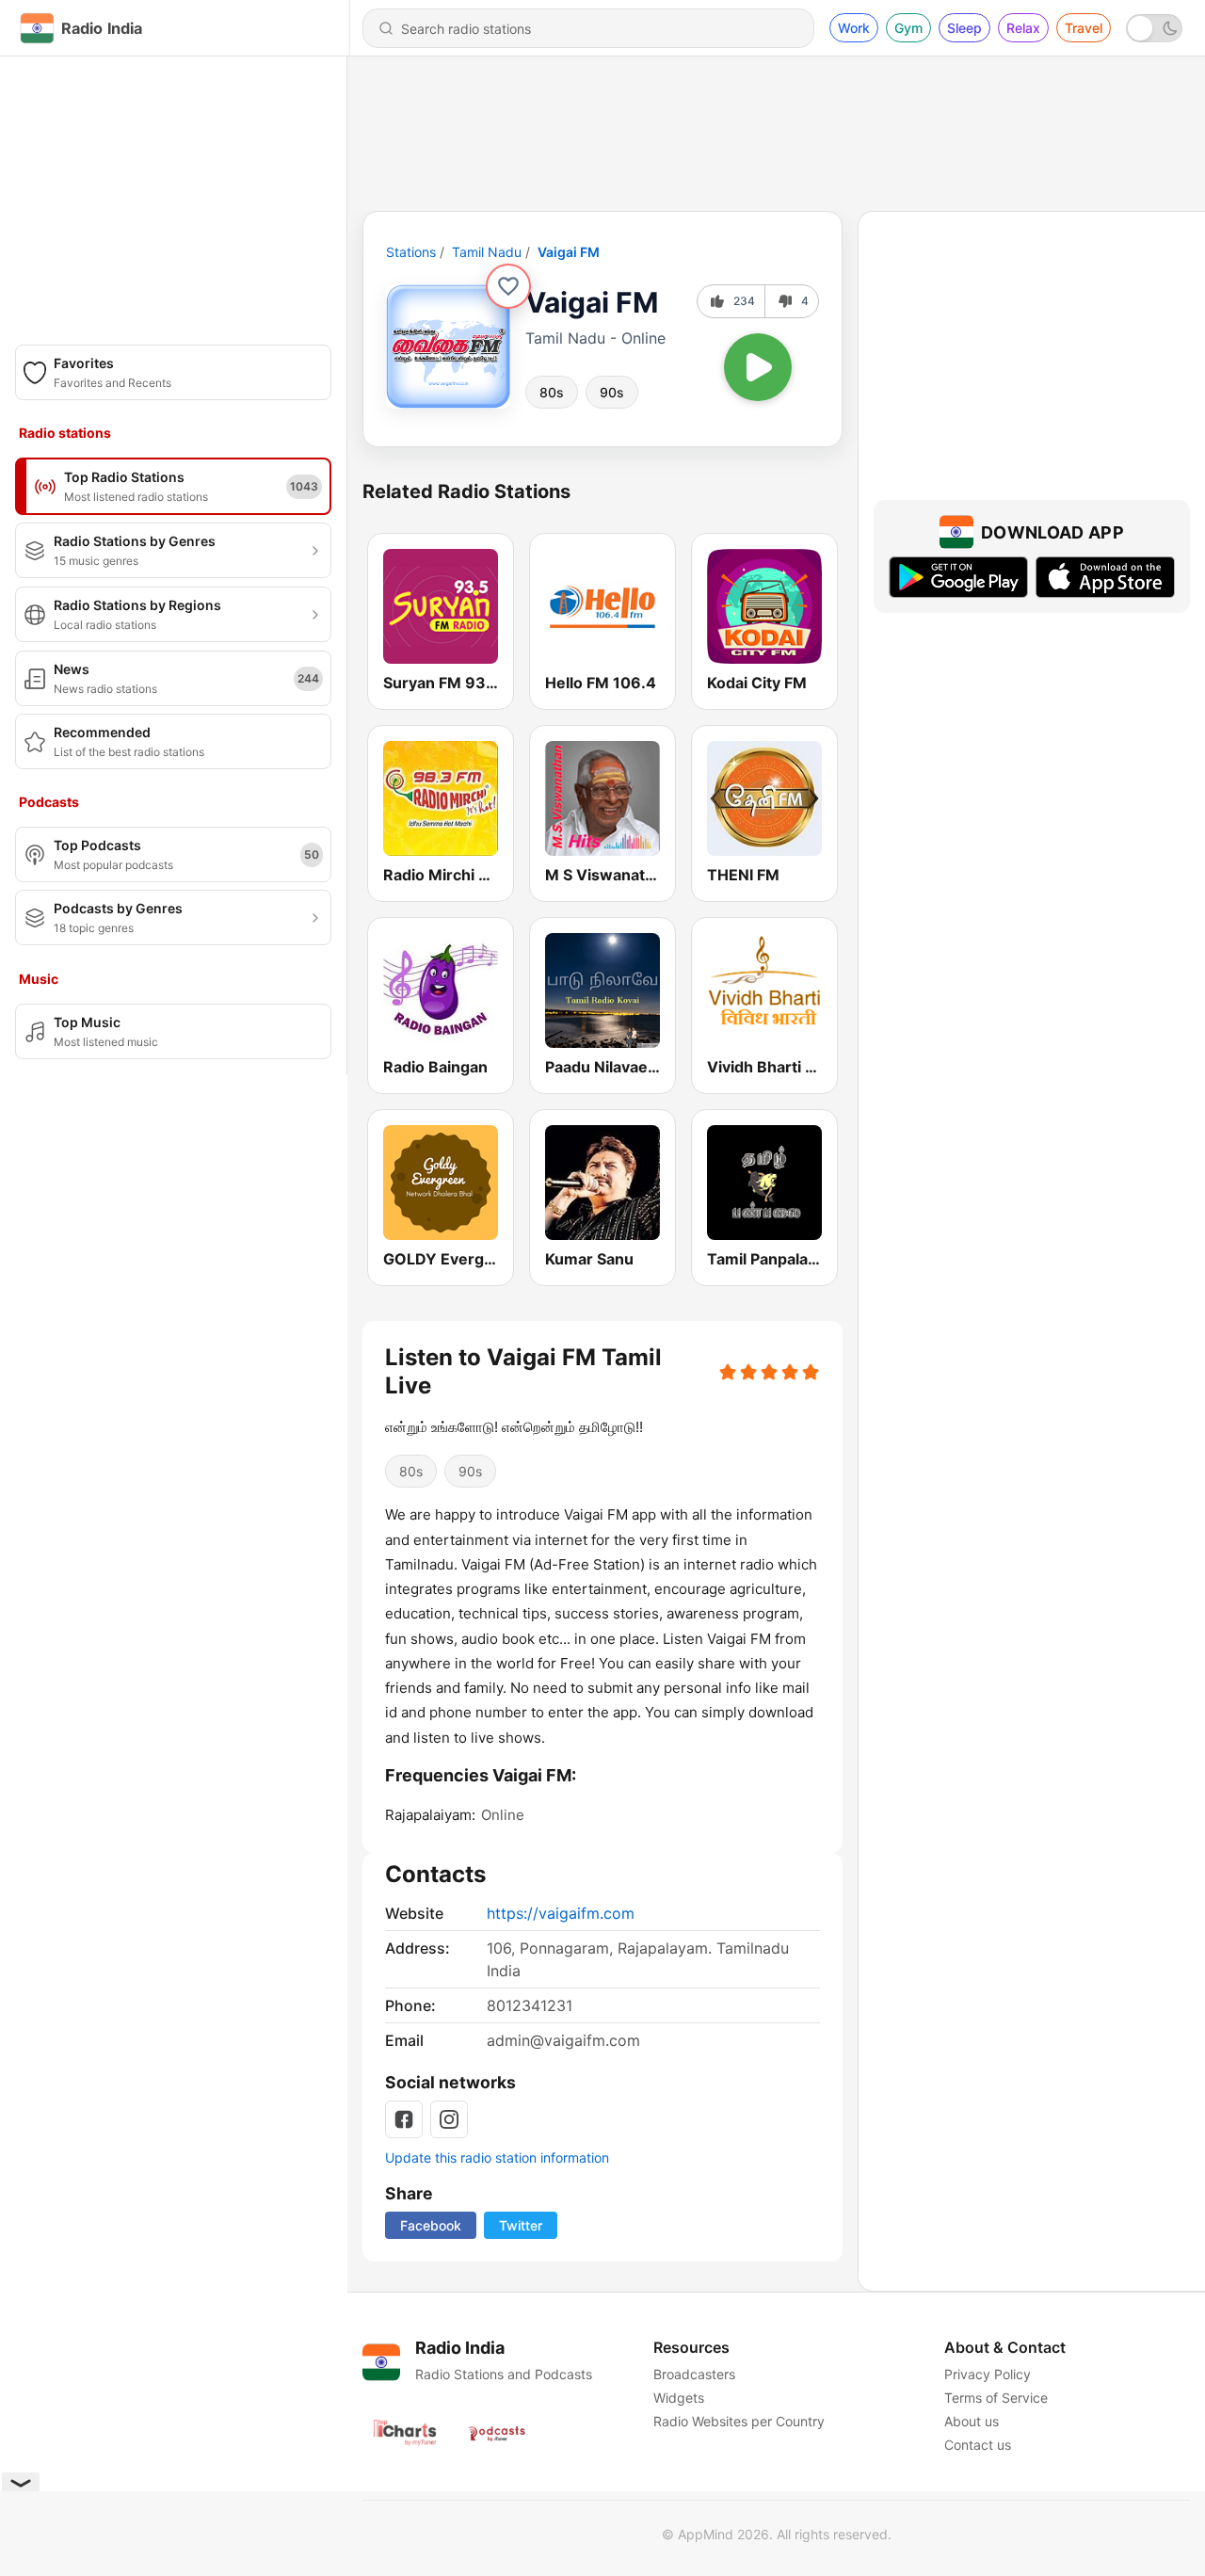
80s (552, 392)
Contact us (978, 2445)
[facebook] (404, 2119)
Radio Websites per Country (739, 2421)
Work (854, 28)
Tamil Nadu (487, 252)
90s (612, 392)
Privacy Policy (988, 2374)
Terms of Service (996, 2398)
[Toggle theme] (1154, 28)
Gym (908, 28)
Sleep (964, 28)
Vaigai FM (569, 252)
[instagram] (449, 2119)
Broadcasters (694, 2374)
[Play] (758, 367)
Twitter (521, 2225)
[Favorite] (508, 286)
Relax (1023, 28)
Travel (1084, 28)
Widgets (679, 2398)
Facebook (431, 2225)
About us (972, 2421)
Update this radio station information (497, 2157)
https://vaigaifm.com (561, 1913)
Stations (411, 252)
